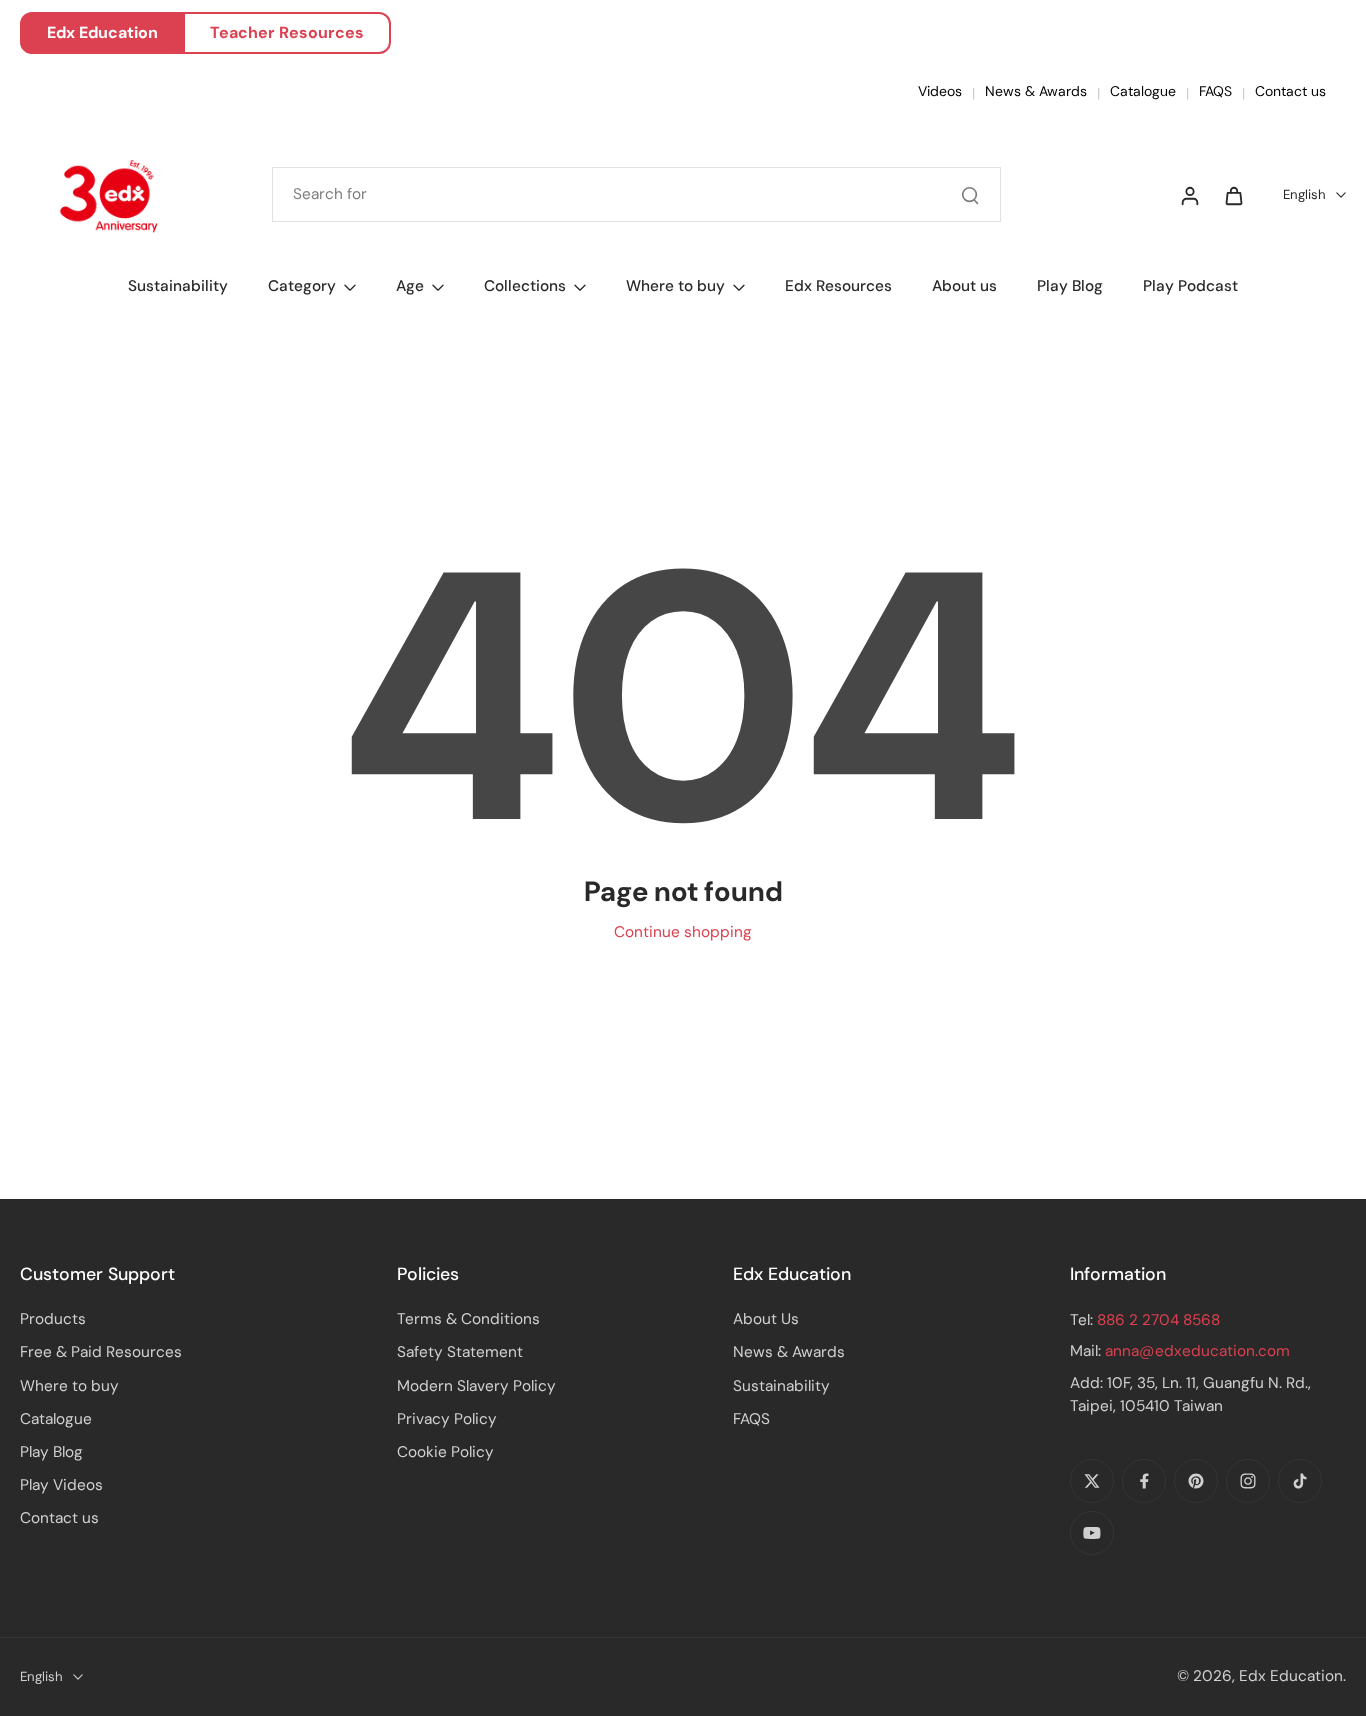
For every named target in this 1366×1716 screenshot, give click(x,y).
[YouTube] (1092, 1533)
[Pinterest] (1196, 1481)
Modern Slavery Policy (476, 1386)
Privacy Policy (447, 1419)
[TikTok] (1300, 1481)
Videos (940, 91)
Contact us (1290, 91)
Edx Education (102, 32)
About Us (766, 1319)
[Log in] (1189, 195)
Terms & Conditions (468, 1319)
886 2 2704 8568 (1158, 1320)
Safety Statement (460, 1352)
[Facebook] (1144, 1481)
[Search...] (970, 195)
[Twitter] (1092, 1481)
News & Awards (1036, 91)
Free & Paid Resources (101, 1352)
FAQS (1215, 91)
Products (53, 1319)
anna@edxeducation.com (1197, 1351)
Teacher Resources (287, 32)
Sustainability (781, 1386)
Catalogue (1143, 91)
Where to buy (69, 1386)
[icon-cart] (1233, 195)
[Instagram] (1248, 1481)
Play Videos (61, 1485)
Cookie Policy (445, 1452)
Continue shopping (683, 932)
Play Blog (51, 1452)
